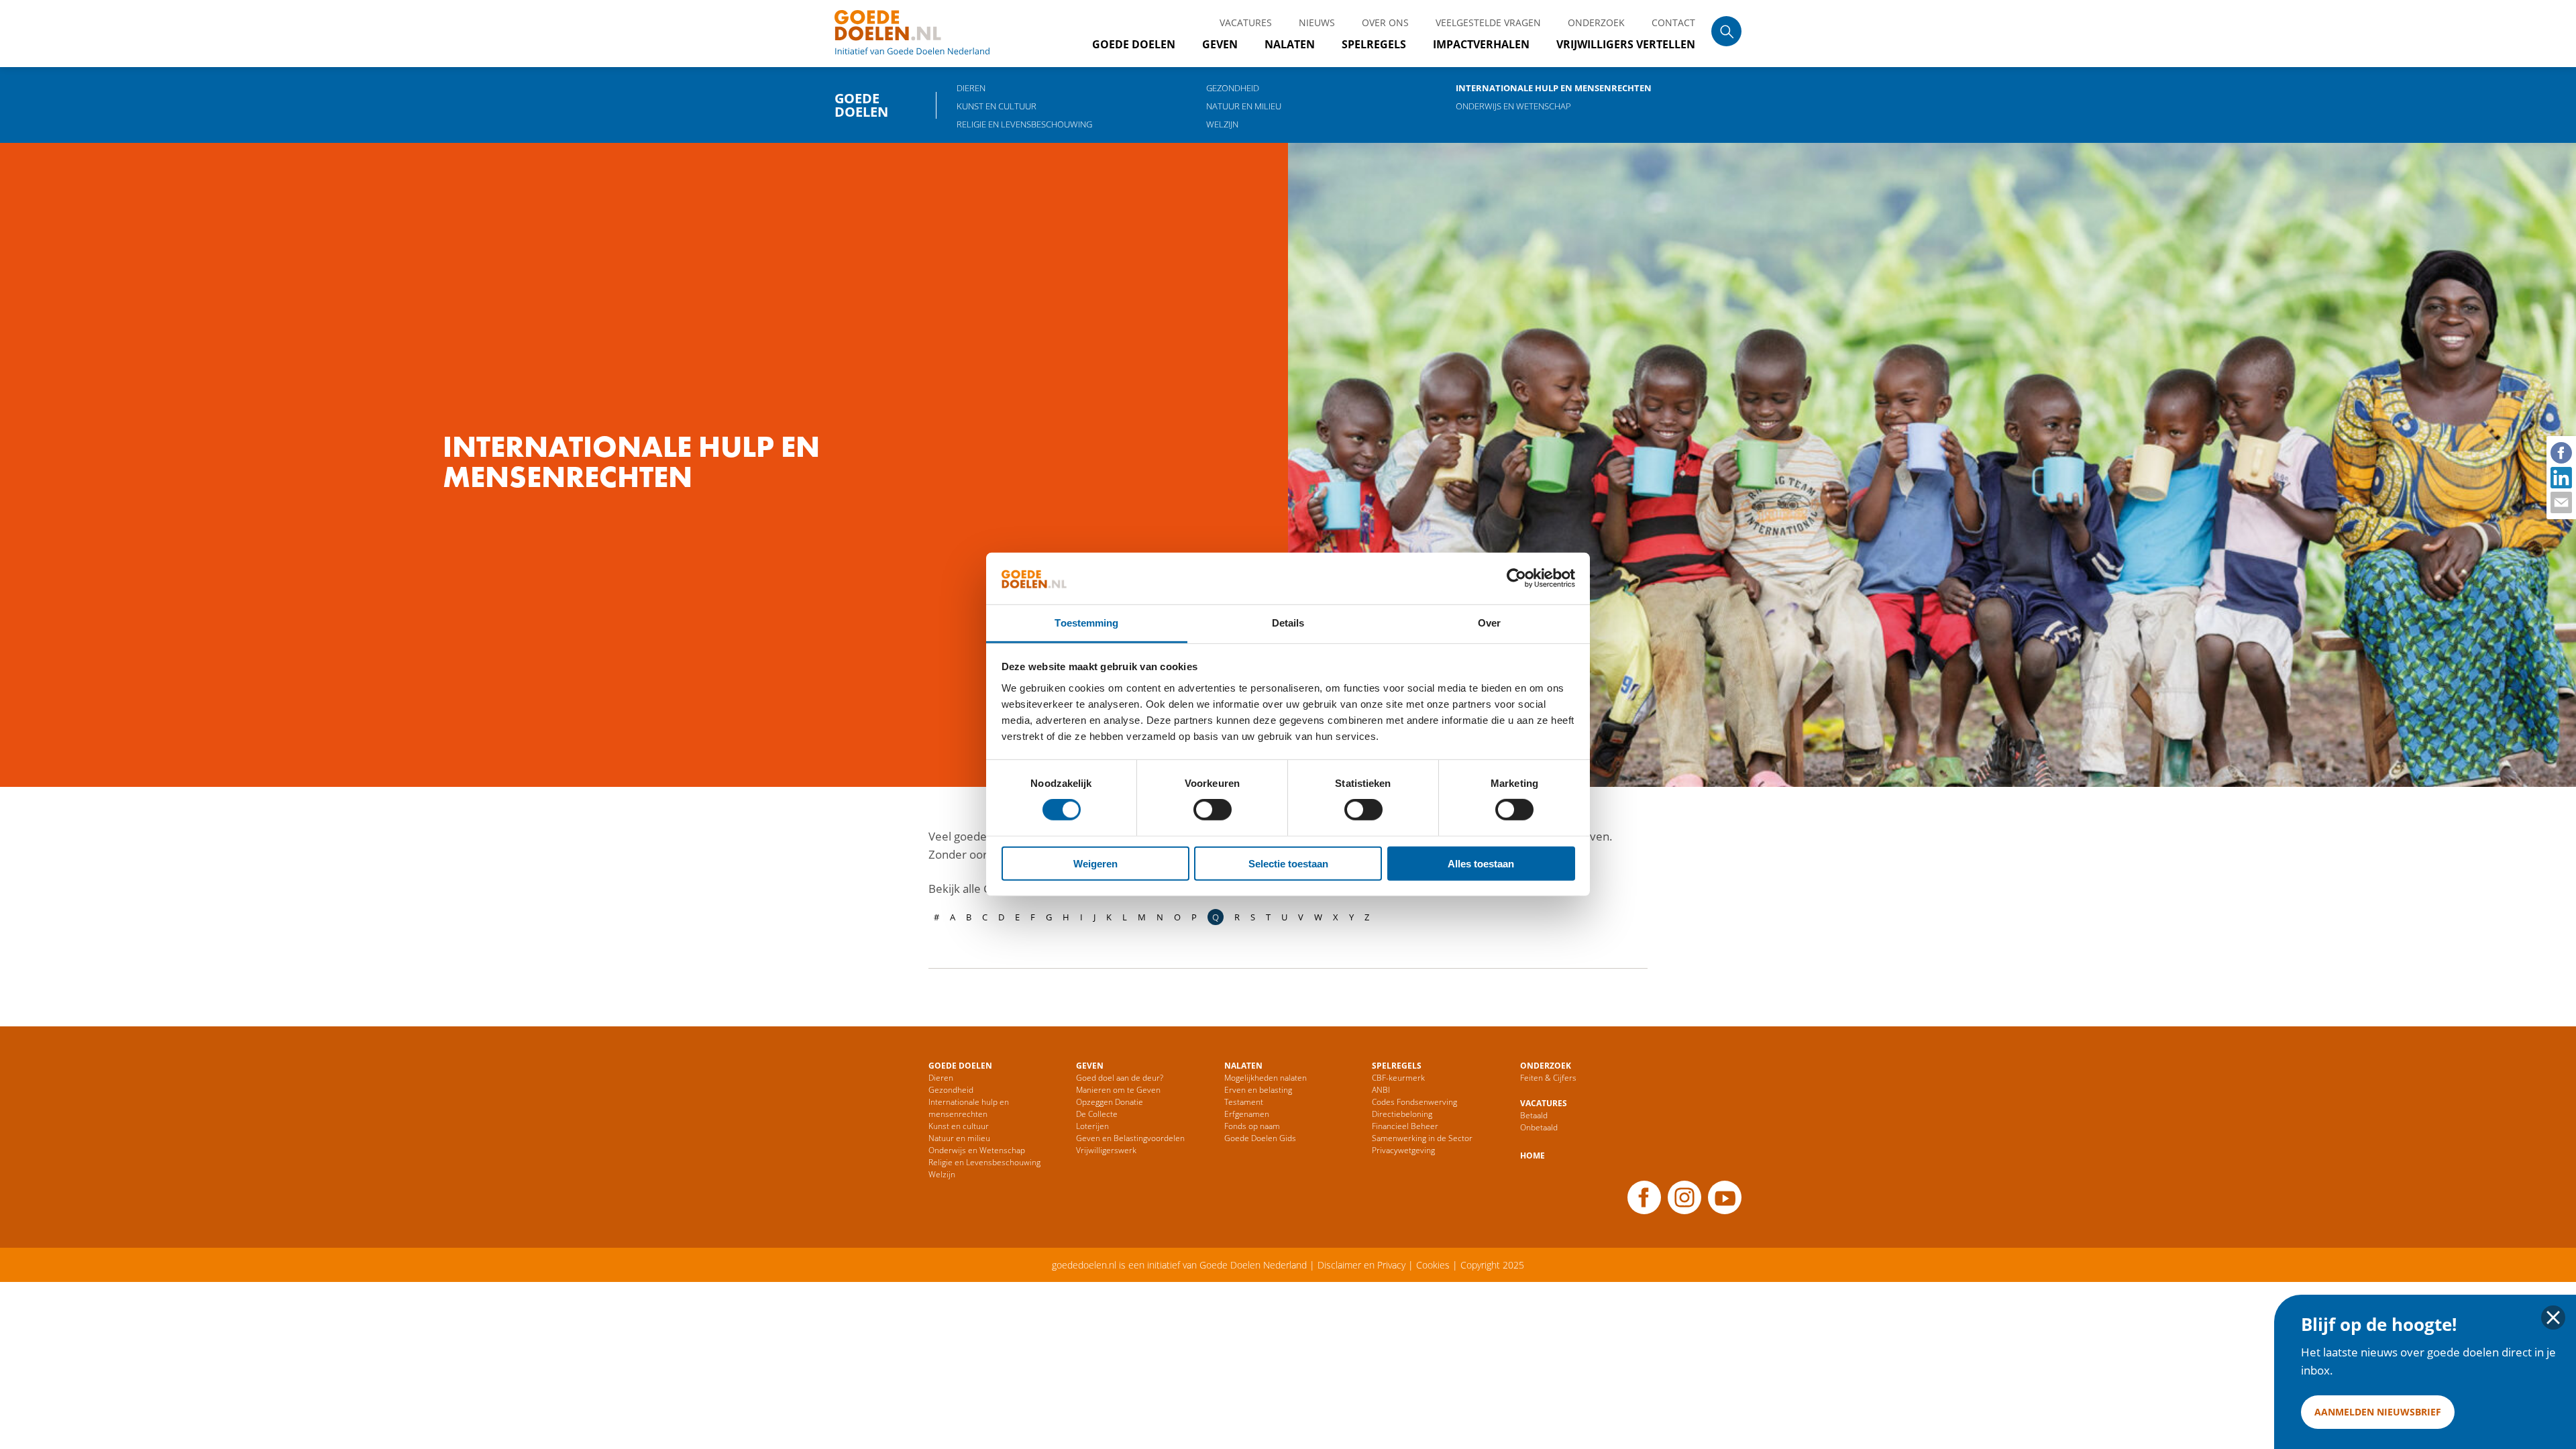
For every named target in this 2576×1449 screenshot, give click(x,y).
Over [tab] (1489, 623)
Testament (1244, 1102)
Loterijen (1092, 1126)
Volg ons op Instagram (1684, 1197)
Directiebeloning (1402, 1114)
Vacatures (1246, 22)
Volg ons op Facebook (1644, 1197)
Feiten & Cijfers (1548, 1078)
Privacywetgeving (1403, 1150)
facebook (2561, 452)
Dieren (971, 88)
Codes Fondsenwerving (1414, 1102)
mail (2561, 502)
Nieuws (1317, 22)
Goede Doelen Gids (1260, 1138)
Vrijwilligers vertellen (1626, 44)
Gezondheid (1233, 88)
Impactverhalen (1481, 44)
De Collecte (1097, 1114)
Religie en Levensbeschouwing (1024, 124)
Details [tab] (1288, 623)
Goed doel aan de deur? (1120, 1078)
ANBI (1381, 1090)
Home (1533, 1156)
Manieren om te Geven (1118, 1090)
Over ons (1385, 22)
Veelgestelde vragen (1488, 22)
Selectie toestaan (1288, 863)
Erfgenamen (1247, 1114)
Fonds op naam (1252, 1126)
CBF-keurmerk (1398, 1078)
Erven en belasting (1258, 1090)
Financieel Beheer (1405, 1126)
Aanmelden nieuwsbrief (2378, 1412)
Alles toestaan (1481, 863)
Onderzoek (1596, 22)
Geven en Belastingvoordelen (1130, 1138)
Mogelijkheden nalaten (1266, 1078)
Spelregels (1374, 44)
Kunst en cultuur (997, 106)
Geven (1220, 44)
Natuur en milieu (1244, 106)
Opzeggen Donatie (1110, 1102)
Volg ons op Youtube (1725, 1197)
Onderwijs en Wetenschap (1513, 106)
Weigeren (1095, 863)
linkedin (2561, 477)
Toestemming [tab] (1086, 623)
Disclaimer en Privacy (1361, 1265)
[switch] (1213, 810)
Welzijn (1222, 124)
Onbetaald (1539, 1127)
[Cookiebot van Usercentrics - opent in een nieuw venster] (1516, 578)
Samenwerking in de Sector (1422, 1138)
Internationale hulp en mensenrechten (1554, 88)
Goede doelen (928, 34)
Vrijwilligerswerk (1106, 1150)
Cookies (1433, 1265)
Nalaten (1290, 44)
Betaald (1534, 1115)
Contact (1673, 22)
